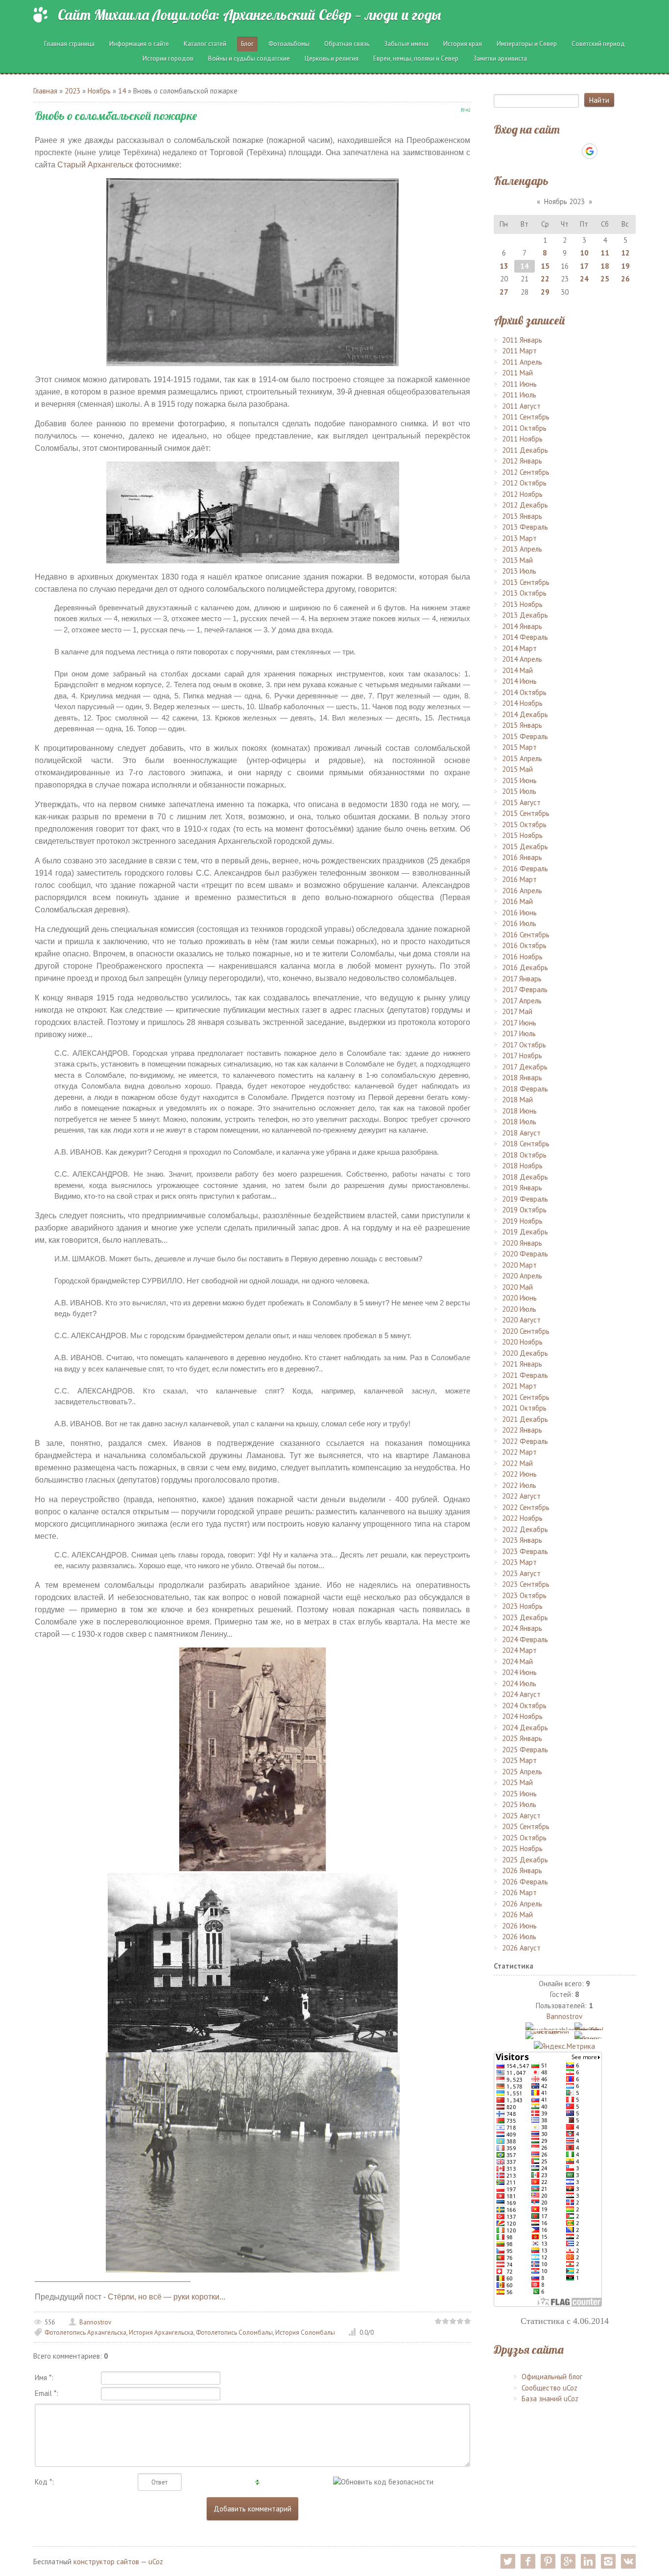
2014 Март (519, 648)
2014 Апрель (522, 659)
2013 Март (519, 538)
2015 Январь (522, 725)
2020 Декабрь (525, 1353)
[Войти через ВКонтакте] (539, 151)
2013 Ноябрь (522, 604)
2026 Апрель (522, 1904)
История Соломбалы (305, 2332)
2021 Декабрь (525, 1419)
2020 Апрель (522, 1276)
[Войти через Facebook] (556, 151)
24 (584, 279)
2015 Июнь (519, 780)
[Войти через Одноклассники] (607, 151)
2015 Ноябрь (522, 835)
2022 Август (521, 1496)
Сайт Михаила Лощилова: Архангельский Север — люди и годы (249, 15)
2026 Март (519, 1892)
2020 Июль (519, 1309)
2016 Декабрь (525, 967)
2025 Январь (522, 1738)
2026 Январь (522, 1870)
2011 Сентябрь (526, 417)
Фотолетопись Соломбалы (234, 2332)
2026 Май (517, 1915)
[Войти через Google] (590, 151)
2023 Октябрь (524, 1595)
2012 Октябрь (524, 483)
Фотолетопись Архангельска (85, 2332)
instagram (608, 2561)
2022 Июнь (519, 1474)
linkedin (588, 2561)
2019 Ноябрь (522, 1221)
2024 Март (519, 1650)
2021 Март (519, 1386)
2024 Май (517, 1661)
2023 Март (519, 1562)
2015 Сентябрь (526, 813)
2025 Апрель (522, 1772)
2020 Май (517, 1287)
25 (605, 279)
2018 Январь (522, 1078)
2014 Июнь (519, 681)
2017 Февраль (525, 989)
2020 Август (521, 1320)
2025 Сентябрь (526, 1826)
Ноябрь (99, 91)
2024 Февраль (525, 1639)
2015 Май (517, 769)
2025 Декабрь (525, 1860)
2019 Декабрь (525, 1232)
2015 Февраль (525, 736)
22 (545, 279)
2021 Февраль (525, 1375)
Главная (45, 91)
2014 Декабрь (525, 714)
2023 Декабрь (525, 1617)
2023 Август (521, 1573)
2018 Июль (519, 1122)
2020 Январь (522, 1243)
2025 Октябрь (524, 1838)
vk (628, 2561)
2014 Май (517, 670)
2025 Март (519, 1760)
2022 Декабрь (525, 1529)
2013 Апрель (522, 549)
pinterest (548, 2561)
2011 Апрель (522, 362)
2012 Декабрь (525, 505)
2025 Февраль (525, 1750)
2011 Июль (519, 395)
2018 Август (521, 1133)
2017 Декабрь (525, 1067)
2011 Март (519, 351)
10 (584, 253)
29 (545, 292)
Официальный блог (552, 2377)
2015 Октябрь (524, 824)
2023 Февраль (525, 1551)
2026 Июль (519, 1937)
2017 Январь (522, 979)
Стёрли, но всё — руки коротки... (167, 2297)
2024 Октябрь (524, 1706)
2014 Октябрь (524, 692)
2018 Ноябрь (522, 1166)
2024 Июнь (519, 1672)
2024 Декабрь (525, 1728)
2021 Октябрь (524, 1408)
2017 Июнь (519, 1023)
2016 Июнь (519, 913)
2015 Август (521, 802)
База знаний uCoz (550, 2399)
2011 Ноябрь (522, 439)
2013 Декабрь (525, 615)
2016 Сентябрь (526, 935)
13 (504, 266)
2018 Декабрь (525, 1177)
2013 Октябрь (524, 593)
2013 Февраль (525, 527)
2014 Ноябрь (522, 703)
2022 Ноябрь (522, 1518)
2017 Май (517, 1011)
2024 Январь (522, 1628)
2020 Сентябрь (526, 1331)
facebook (528, 2561)
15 (545, 266)
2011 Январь (522, 340)
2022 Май (517, 1463)
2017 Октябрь (524, 1045)
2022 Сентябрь (526, 1507)
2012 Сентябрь (526, 472)
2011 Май (517, 373)
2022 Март (519, 1452)
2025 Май (517, 1782)
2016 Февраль (525, 869)
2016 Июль (519, 923)
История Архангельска (161, 2332)
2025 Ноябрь (522, 1848)
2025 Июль (519, 1804)
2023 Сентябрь (526, 1584)
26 (625, 279)
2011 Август (521, 406)
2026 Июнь (519, 1926)
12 (625, 253)
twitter (508, 2561)
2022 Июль (519, 1485)
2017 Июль (519, 1033)
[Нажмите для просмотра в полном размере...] (253, 1758)
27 (504, 292)
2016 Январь (522, 857)
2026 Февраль (525, 1882)
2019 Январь (522, 1188)
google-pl (568, 2561)
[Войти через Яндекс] (573, 151)
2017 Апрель (522, 1001)
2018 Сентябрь (526, 1144)
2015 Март (519, 747)
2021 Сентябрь (526, 1397)
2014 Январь (522, 626)
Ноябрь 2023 (564, 201)
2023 (72, 91)
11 (605, 253)
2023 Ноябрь (522, 1606)
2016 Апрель (522, 891)
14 (122, 91)
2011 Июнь (519, 384)
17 (584, 266)
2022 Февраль (525, 1441)
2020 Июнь (519, 1298)
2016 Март (519, 879)
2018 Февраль (525, 1089)
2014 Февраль (525, 637)
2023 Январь (522, 1540)
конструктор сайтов (106, 2562)
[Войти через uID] (523, 151)
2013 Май (517, 560)
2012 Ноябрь (522, 494)
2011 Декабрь (525, 450)
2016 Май (517, 901)
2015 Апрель (522, 758)
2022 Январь (522, 1430)
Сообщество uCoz (550, 2388)
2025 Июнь (519, 1794)
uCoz (156, 2562)
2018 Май (517, 1100)
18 (605, 266)
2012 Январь (522, 461)
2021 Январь (522, 1364)
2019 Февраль (525, 1199)
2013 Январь (522, 516)
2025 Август (521, 1816)
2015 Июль (519, 791)
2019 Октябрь (524, 1210)
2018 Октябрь (524, 1155)
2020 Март (519, 1265)
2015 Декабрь (525, 847)
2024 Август (521, 1694)
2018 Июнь (519, 1111)
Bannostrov (95, 2322)
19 (625, 266)
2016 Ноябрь (522, 957)
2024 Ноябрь (522, 1716)
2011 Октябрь (524, 428)
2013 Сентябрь (526, 582)
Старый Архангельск (95, 165)
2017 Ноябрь (522, 1056)
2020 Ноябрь (522, 1342)
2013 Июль (519, 571)
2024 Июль (519, 1683)
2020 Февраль (525, 1254)
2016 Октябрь (524, 945)
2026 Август (521, 1948)
